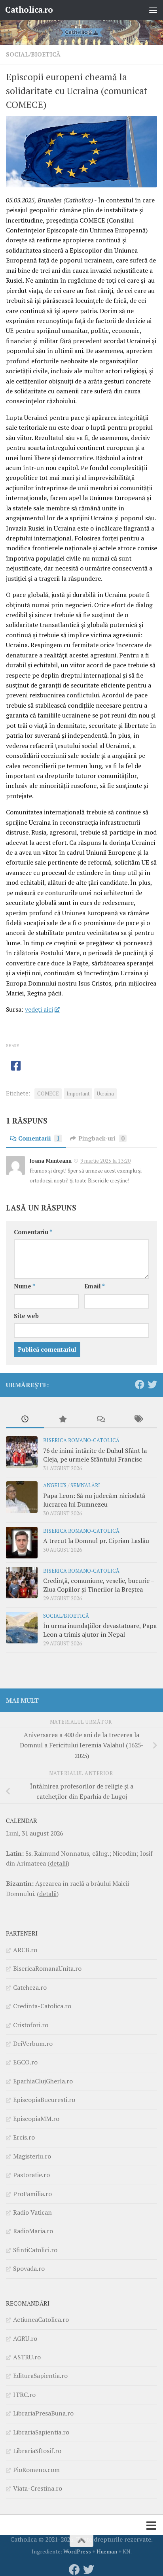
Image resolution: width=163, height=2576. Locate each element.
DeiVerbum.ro (33, 2043)
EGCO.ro (25, 2062)
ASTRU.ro (27, 2357)
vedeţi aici (39, 1009)
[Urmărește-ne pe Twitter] (152, 1384)
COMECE (48, 1094)
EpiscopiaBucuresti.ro (44, 2100)
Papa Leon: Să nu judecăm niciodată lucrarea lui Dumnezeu (94, 1500)
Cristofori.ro (31, 2025)
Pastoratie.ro (31, 2175)
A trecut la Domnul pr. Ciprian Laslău (96, 1541)
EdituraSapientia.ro (40, 2376)
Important (78, 1094)
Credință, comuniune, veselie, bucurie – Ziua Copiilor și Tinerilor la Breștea (99, 1585)
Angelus (55, 1485)
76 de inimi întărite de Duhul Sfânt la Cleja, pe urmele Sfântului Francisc (95, 1455)
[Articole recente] (25, 1420)
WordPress (77, 2551)
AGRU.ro (25, 2338)
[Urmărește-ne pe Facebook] (140, 1384)
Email (95, 1286)
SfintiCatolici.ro (35, 2250)
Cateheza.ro (30, 1987)
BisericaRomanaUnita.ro (47, 1968)
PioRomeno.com (36, 2470)
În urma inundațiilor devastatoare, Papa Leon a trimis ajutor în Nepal (100, 1630)
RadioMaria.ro (33, 2231)
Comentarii (39, 1138)
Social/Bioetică (33, 54)
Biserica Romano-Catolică (81, 1440)
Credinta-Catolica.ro (42, 2006)
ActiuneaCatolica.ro (41, 2319)
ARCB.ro (25, 1950)
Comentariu (33, 1232)
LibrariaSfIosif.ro (37, 2451)
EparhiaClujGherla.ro (43, 2081)
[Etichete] (138, 1420)
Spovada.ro (29, 2268)
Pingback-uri (101, 1138)
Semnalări (85, 1485)
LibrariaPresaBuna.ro (43, 2413)
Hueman (107, 2551)
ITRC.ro (24, 2395)
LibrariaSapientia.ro (41, 2432)
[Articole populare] (63, 1420)
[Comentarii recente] (100, 1420)
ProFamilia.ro (32, 2194)
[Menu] (153, 10)
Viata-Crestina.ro (38, 2488)
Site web (26, 1316)
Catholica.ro (29, 10)
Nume (25, 1286)
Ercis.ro (24, 2137)
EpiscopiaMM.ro (36, 2119)
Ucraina (105, 1094)
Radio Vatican (32, 2212)
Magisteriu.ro (32, 2156)
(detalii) (58, 1863)
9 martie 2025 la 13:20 (105, 1161)
